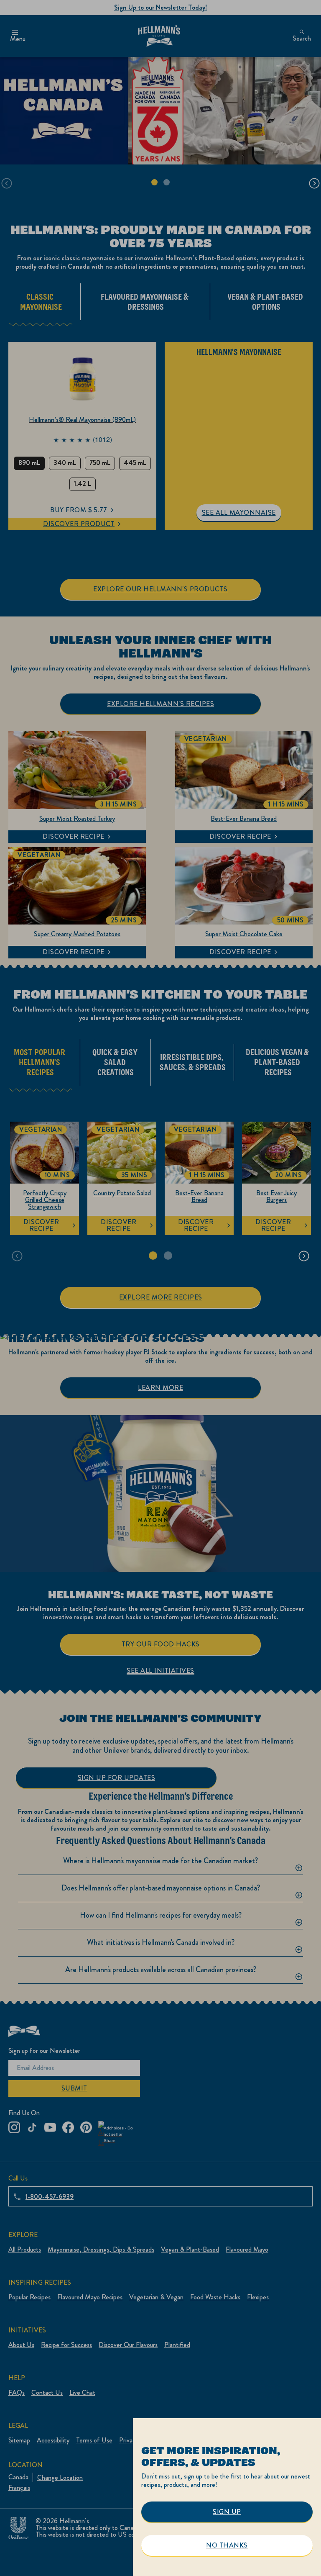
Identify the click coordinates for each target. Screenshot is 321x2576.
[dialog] (227, 2497)
